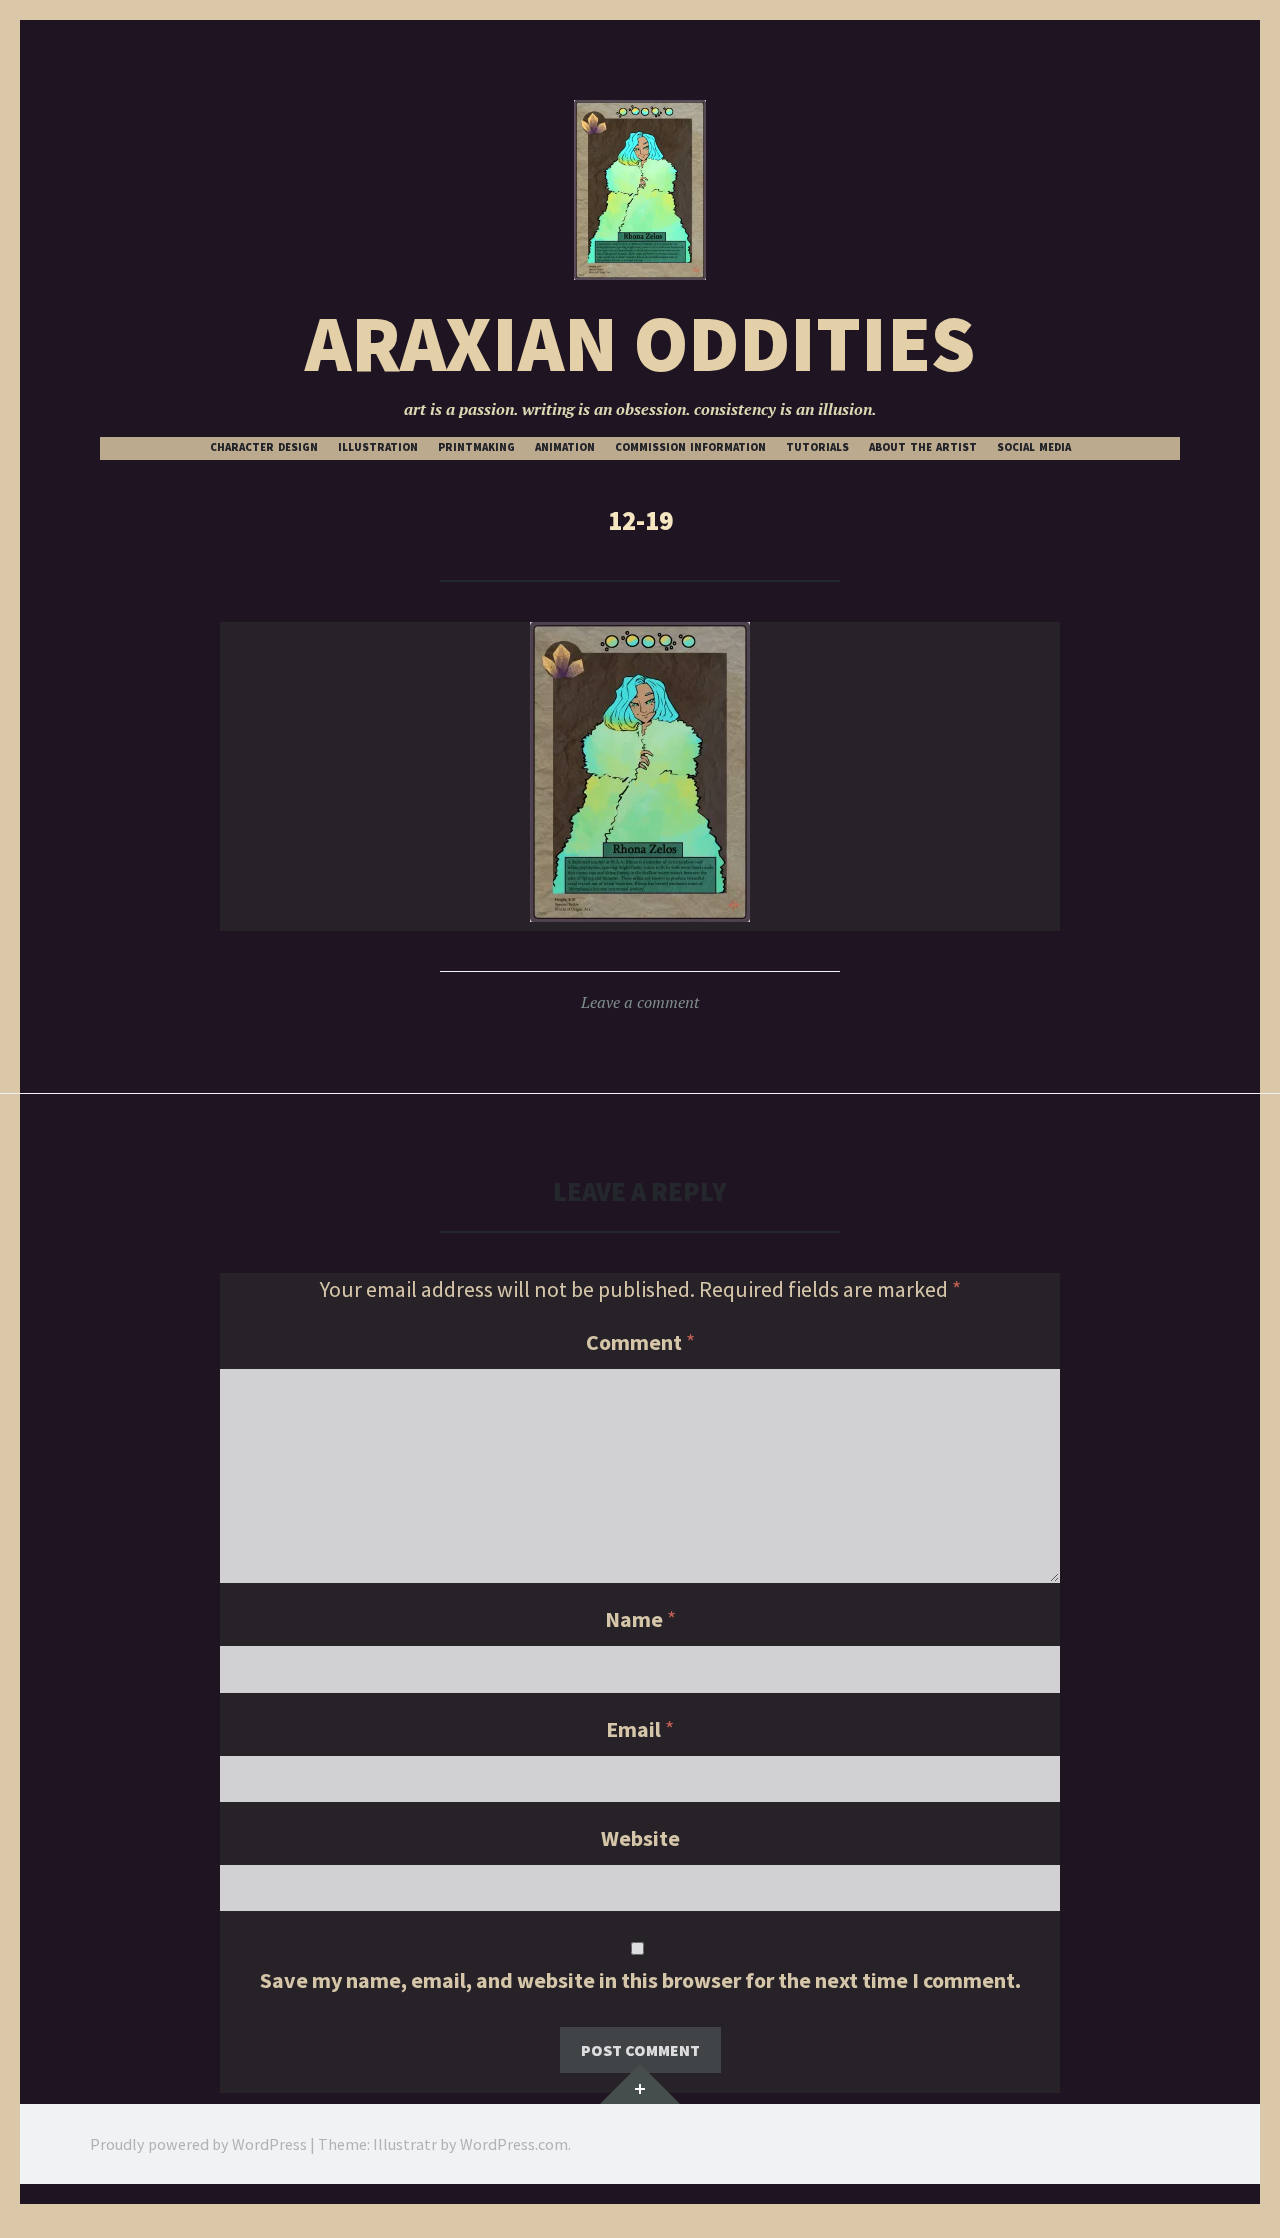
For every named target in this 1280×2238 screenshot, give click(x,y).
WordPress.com (514, 2144)
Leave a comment (640, 1002)
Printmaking (476, 447)
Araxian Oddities (640, 343)
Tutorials (817, 447)
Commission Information (690, 447)
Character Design (264, 447)
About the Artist (923, 447)
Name (640, 1619)
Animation (565, 447)
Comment (640, 1342)
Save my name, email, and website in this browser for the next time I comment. (640, 1980)
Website (640, 1838)
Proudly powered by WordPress (198, 2144)
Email (640, 1729)
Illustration (378, 447)
